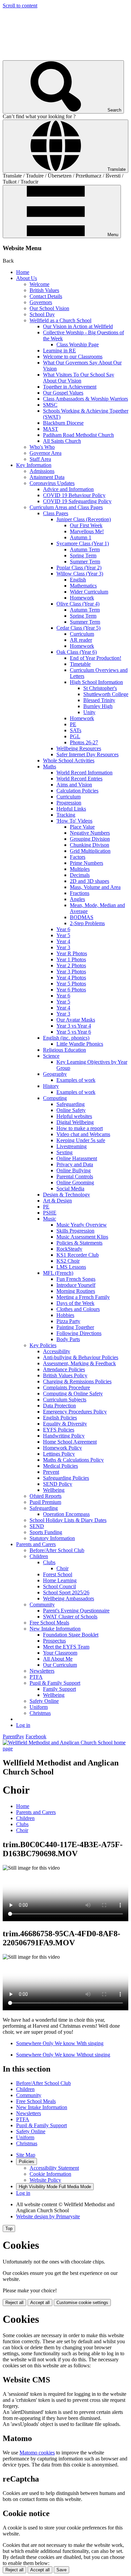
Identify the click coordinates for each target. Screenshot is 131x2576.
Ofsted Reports (46, 1496)
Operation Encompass (66, 1514)
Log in (23, 1725)
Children (39, 1556)
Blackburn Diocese (63, 423)
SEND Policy (58, 1484)
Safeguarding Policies (66, 1478)
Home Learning (60, 1580)
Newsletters (42, 1671)
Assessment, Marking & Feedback (79, 1363)
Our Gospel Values (63, 393)
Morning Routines (76, 1291)
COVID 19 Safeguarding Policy (77, 501)
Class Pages (56, 513)
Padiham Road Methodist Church (78, 435)
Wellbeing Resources (79, 748)
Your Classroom (60, 1653)
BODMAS (82, 917)
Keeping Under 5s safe (81, 1140)
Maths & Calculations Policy (73, 1460)
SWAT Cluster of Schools (70, 1617)
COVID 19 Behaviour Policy (74, 495)
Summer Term (85, 562)
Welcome (39, 284)
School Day (42, 314)
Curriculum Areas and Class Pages (66, 507)
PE (73, 724)
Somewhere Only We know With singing (60, 2043)
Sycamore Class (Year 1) (83, 543)
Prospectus (54, 1641)
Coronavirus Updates (52, 483)
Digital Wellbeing (75, 1122)
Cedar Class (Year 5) (78, 628)
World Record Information (84, 773)
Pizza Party (68, 1321)
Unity (89, 712)
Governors (41, 302)
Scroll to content (20, 6)
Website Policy (45, 2180)
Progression (69, 803)
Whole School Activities (69, 760)
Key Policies (43, 1345)
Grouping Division (90, 839)
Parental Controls (75, 1176)
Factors (78, 857)
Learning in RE (59, 351)
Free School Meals (49, 1623)
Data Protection (59, 1406)
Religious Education (64, 1050)
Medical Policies (60, 1466)
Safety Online (44, 1701)
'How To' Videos (74, 821)
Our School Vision (49, 308)
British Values (44, 290)
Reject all (14, 2303)
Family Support (59, 1689)
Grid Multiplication (90, 851)
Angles (77, 899)
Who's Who (42, 447)
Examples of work (76, 1080)
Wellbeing (54, 1490)
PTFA (36, 1677)
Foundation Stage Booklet (71, 1635)
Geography (55, 1074)
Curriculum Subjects (65, 1400)
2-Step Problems (87, 923)
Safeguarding (71, 1104)
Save (61, 2570)
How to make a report (80, 1128)
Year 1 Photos (71, 959)
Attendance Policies (64, 1369)
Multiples (80, 869)
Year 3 (63, 947)
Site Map (26, 2155)
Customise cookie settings (82, 2303)
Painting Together (75, 1327)
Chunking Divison (90, 845)
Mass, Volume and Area (95, 887)
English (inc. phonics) (66, 1038)
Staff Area (40, 459)
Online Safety (71, 1110)
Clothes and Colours (78, 1309)
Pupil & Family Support (55, 1683)
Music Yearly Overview (82, 1225)
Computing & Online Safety (73, 1394)
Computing (55, 1098)
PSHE (50, 1213)
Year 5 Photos (71, 984)
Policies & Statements (79, 1243)
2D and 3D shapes (90, 881)
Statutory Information (52, 1538)
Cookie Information (50, 2174)
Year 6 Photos (71, 990)
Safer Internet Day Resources (88, 754)
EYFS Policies (59, 1430)
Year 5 (63, 935)
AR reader (81, 640)
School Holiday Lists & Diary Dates (68, 1520)
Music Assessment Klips (82, 1237)
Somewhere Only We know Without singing (63, 2055)
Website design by (48, 2216)
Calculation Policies (77, 791)
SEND (37, 1526)
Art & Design (57, 1201)
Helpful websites (74, 1116)
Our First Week (86, 525)
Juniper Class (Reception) (84, 519)
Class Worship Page (78, 344)
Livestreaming (72, 1146)
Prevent (51, 1472)
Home (23, 272)
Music (50, 1219)
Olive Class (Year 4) (78, 604)
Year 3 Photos (71, 971)
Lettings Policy (59, 1454)
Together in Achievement (70, 387)
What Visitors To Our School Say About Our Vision (79, 378)
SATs (76, 730)
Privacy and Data (75, 1164)
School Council (59, 1586)
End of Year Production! (96, 658)
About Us (27, 278)
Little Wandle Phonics (80, 1044)
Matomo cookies (37, 2453)
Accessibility (57, 1351)
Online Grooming (75, 1182)
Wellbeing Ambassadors (69, 1598)
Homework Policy (62, 1448)
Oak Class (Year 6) (77, 652)
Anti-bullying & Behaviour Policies (81, 1357)
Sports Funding (46, 1532)
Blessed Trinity (99, 700)
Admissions (42, 471)
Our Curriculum (60, 1665)
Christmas (40, 1713)
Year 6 (63, 929)
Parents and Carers (36, 1544)
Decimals (80, 875)
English (78, 580)
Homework (82, 598)
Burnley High (98, 706)
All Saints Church (62, 441)
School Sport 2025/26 (66, 1592)
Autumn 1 (81, 537)
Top (9, 2229)
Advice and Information (68, 489)
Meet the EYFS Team (66, 1647)
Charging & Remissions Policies (77, 1381)
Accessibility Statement (54, 2168)
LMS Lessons (71, 1267)
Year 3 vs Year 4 (74, 1026)
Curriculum (82, 634)
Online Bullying (74, 1170)
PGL (75, 736)
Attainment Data (47, 477)
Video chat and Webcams (83, 1134)
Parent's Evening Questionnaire (76, 1611)
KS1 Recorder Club (78, 1255)
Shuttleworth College (106, 694)
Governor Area (46, 453)
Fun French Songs (76, 1279)
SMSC (50, 405)
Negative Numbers (90, 833)
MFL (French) (58, 1273)
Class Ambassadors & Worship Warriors (85, 399)
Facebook (36, 1736)
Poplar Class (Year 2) (79, 568)
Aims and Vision (74, 785)
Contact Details (46, 296)
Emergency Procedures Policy (75, 1412)
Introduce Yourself (76, 1285)
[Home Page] (65, 1749)
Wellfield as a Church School (60, 320)
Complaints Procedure (67, 1387)
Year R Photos (72, 953)
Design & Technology (67, 1195)
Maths (50, 767)
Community (42, 1605)
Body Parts (68, 1339)
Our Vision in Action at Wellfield (78, 326)
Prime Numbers (86, 863)
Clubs (49, 1562)
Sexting (64, 1152)
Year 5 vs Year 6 (74, 1032)
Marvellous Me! (87, 531)
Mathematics (83, 586)
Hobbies (65, 1315)
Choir (62, 1568)
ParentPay (13, 1736)
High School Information (96, 682)
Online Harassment (77, 1158)
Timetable (80, 664)
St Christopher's (100, 688)
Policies (27, 2162)
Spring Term (83, 555)
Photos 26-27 (84, 742)
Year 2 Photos (71, 965)
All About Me (58, 1659)
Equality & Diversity (65, 1424)
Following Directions (79, 1333)
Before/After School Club (57, 1550)
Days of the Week (75, 1303)
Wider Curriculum (89, 592)
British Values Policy (65, 1375)
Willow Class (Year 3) (80, 574)
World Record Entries (79, 779)
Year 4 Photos (71, 978)
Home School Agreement (70, 1442)
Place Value (82, 827)
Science (51, 1056)
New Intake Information (55, 1629)
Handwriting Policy (64, 1436)
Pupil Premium (45, 1502)
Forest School (58, 1574)
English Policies (60, 1418)
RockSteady (69, 1249)
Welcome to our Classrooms (73, 357)
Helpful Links (71, 809)
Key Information (34, 465)
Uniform (39, 1707)
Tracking (66, 815)
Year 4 (63, 941)
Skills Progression (75, 1231)
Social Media (70, 1189)
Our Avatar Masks (76, 1020)
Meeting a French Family (83, 1297)
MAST (51, 429)
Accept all (40, 2303)
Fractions (80, 893)
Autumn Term (85, 549)
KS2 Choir (68, 1261)
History (51, 1086)
